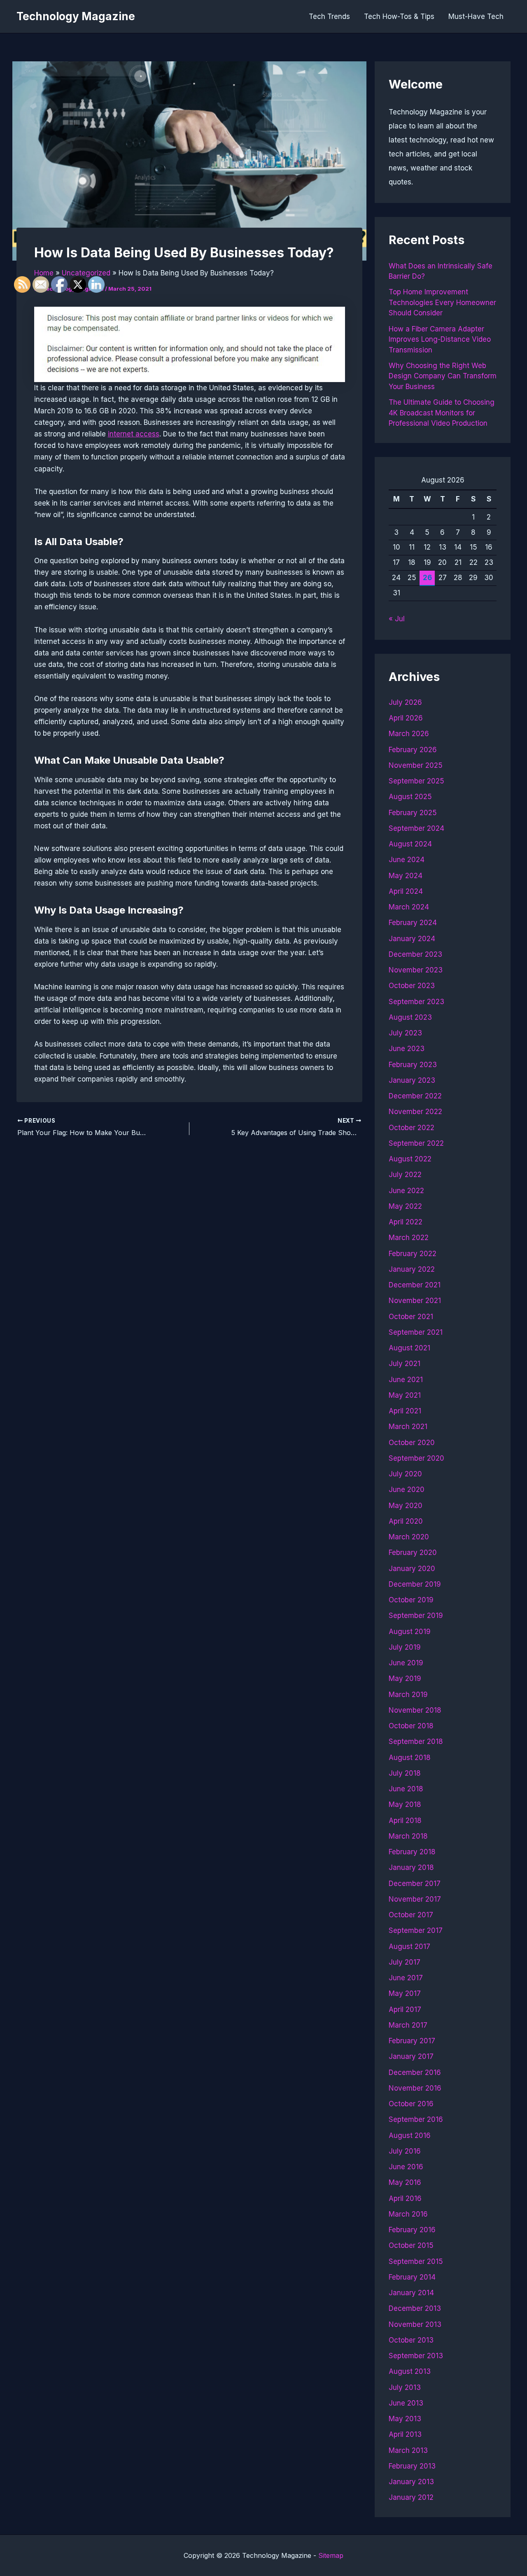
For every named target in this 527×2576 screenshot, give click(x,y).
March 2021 (408, 1427)
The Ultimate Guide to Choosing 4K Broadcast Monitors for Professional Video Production (442, 413)
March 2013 (408, 2450)
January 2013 (411, 2482)
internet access (134, 434)
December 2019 (415, 1584)
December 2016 (415, 2072)
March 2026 (409, 734)
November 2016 (415, 2088)
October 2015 (411, 2245)
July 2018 (405, 1773)
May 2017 (405, 1993)
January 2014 (411, 2293)
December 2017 (415, 1884)
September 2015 (416, 2261)
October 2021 (411, 1317)
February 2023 (413, 1065)
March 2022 (409, 1238)
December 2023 (415, 954)
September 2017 (416, 1930)
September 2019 (416, 1616)
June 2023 (407, 1049)
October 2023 (412, 986)
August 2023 (410, 1017)
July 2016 (405, 2151)
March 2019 (408, 1695)
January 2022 (412, 1269)
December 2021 (415, 1285)
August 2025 (410, 797)
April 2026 (406, 718)
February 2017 (412, 2041)
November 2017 (415, 1899)
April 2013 (405, 2434)
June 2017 (406, 1978)
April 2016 (405, 2198)
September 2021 (416, 1332)
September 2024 (416, 828)
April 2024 (406, 891)
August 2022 (410, 1159)
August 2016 (410, 2135)
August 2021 (409, 1348)
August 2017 (409, 1947)
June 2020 (407, 1490)
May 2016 (405, 2182)
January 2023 (412, 1080)
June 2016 (406, 2167)
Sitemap (331, 2555)
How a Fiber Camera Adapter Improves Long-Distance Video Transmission (440, 339)
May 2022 (405, 1206)
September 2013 (416, 2356)
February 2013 (412, 2466)
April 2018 (405, 1821)
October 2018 (411, 1726)
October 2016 (411, 2104)
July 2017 (405, 1962)
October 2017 (411, 1915)
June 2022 (406, 1191)
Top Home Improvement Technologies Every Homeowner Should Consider (442, 302)
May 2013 (405, 2419)
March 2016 (408, 2214)
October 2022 (412, 1128)
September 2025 (416, 781)
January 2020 (412, 1569)
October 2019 (411, 1600)
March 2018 (408, 1836)
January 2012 (411, 2497)
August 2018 (410, 1758)
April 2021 (405, 1411)
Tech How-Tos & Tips (399, 16)
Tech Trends (329, 16)
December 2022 (415, 1096)
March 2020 (409, 1537)
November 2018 (415, 1710)
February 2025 (413, 813)
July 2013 (405, 2387)
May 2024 (406, 876)
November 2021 (415, 1301)
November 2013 (415, 2324)
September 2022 (416, 1143)
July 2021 (405, 1364)
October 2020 (412, 1443)
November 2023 (416, 970)
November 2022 (415, 1112)
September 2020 (416, 1458)
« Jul (397, 619)
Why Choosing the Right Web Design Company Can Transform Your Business (443, 376)
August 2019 (410, 1632)
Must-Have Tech (476, 16)
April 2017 (405, 2010)
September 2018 (416, 1741)
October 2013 (411, 2340)
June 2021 (406, 1380)
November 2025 (416, 765)
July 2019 (405, 1647)
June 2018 (406, 1789)
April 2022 (406, 1222)
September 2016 (416, 2119)
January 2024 (412, 939)
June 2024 (407, 860)
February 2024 (413, 923)
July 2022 (405, 1175)
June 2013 (406, 2403)
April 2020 (406, 1521)
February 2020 (413, 1553)
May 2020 (406, 1506)
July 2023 (405, 1033)
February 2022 (413, 1254)
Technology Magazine (76, 16)
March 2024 (409, 907)
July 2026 (405, 702)
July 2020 (405, 1474)
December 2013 (415, 2308)
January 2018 (411, 1867)
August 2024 (410, 844)
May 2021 (405, 1395)
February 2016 (412, 2230)
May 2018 (405, 1804)
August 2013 (410, 2371)
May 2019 (405, 1678)
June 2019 (406, 1663)
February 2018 (412, 1852)
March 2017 (408, 2025)
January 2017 (411, 2056)
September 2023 (416, 1002)
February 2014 (412, 2277)
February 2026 (413, 750)
